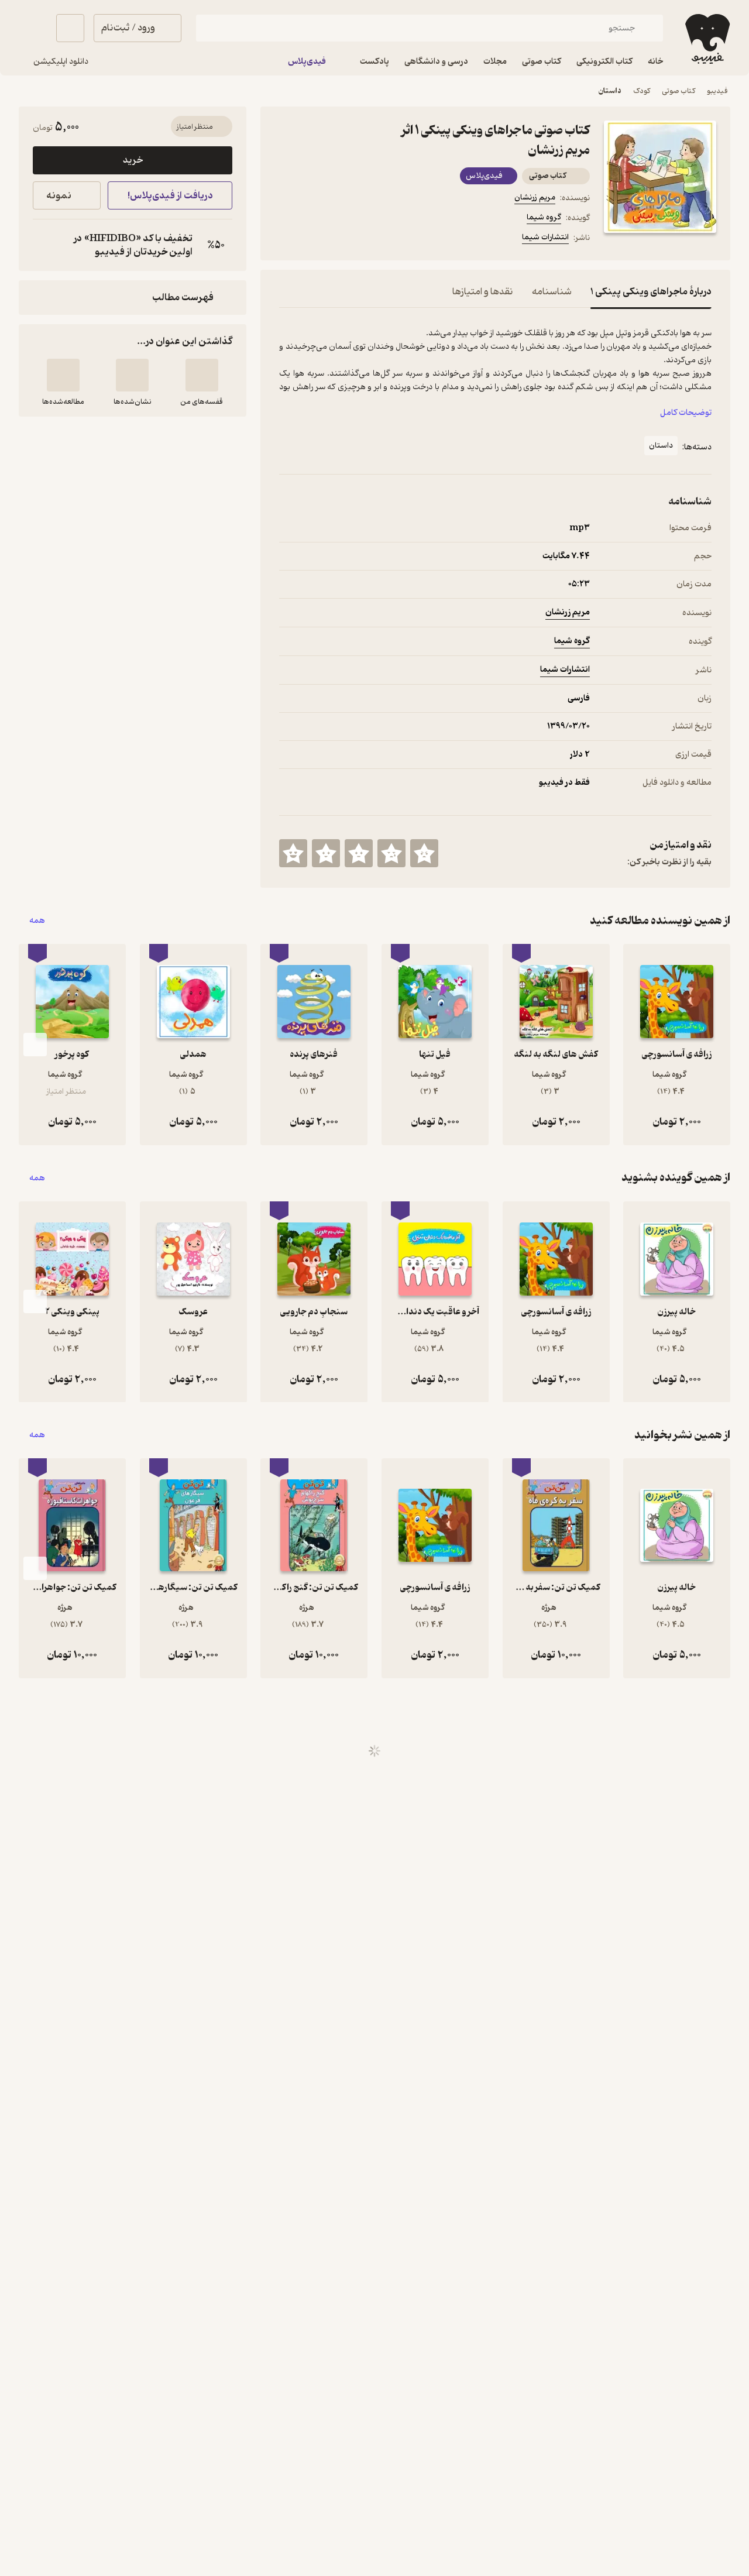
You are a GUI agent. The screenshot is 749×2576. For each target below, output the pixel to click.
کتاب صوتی (678, 91)
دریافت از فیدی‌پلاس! (170, 196)
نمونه (59, 196)
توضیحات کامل (686, 413)
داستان (610, 91)
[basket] (70, 28)
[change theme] (33, 28)
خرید (133, 160)
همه (37, 921)
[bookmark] (314, 239)
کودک (642, 91)
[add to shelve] (202, 375)
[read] (63, 375)
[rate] (424, 853)
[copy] (44, 245)
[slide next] (35, 1045)
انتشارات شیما (545, 237)
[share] (370, 239)
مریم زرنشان (535, 198)
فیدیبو (717, 91)
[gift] (342, 239)
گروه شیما (544, 217)
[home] (706, 39)
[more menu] (286, 239)
